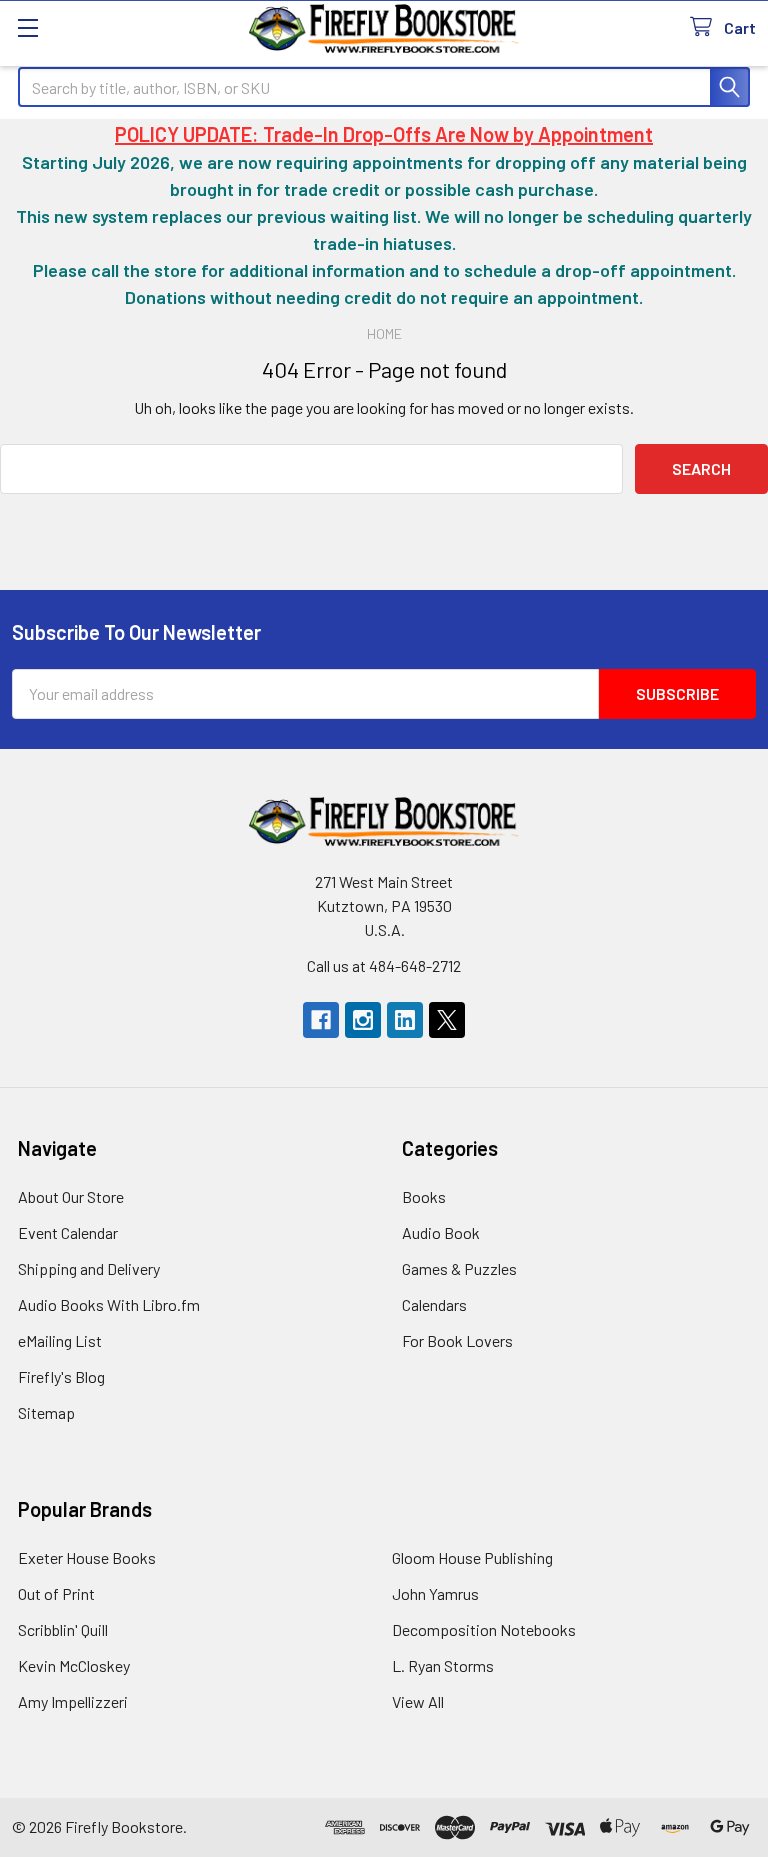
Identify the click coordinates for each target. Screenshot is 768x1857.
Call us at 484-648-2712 (384, 965)
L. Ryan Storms (443, 1665)
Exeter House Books (87, 1557)
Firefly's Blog (61, 1376)
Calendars (434, 1304)
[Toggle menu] (27, 27)
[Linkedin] (405, 1020)
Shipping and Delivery (89, 1268)
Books (424, 1196)
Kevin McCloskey (74, 1665)
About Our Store (71, 1196)
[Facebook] (321, 1020)
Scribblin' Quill (63, 1629)
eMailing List (60, 1340)
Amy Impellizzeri (73, 1701)
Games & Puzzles (459, 1268)
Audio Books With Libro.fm (109, 1304)
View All (418, 1701)
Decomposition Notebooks (484, 1629)
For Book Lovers (457, 1340)
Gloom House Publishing (472, 1557)
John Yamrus (435, 1593)
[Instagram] (363, 1020)
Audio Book (441, 1232)
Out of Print (56, 1593)
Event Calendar (68, 1232)
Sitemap (46, 1412)
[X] (447, 1020)
